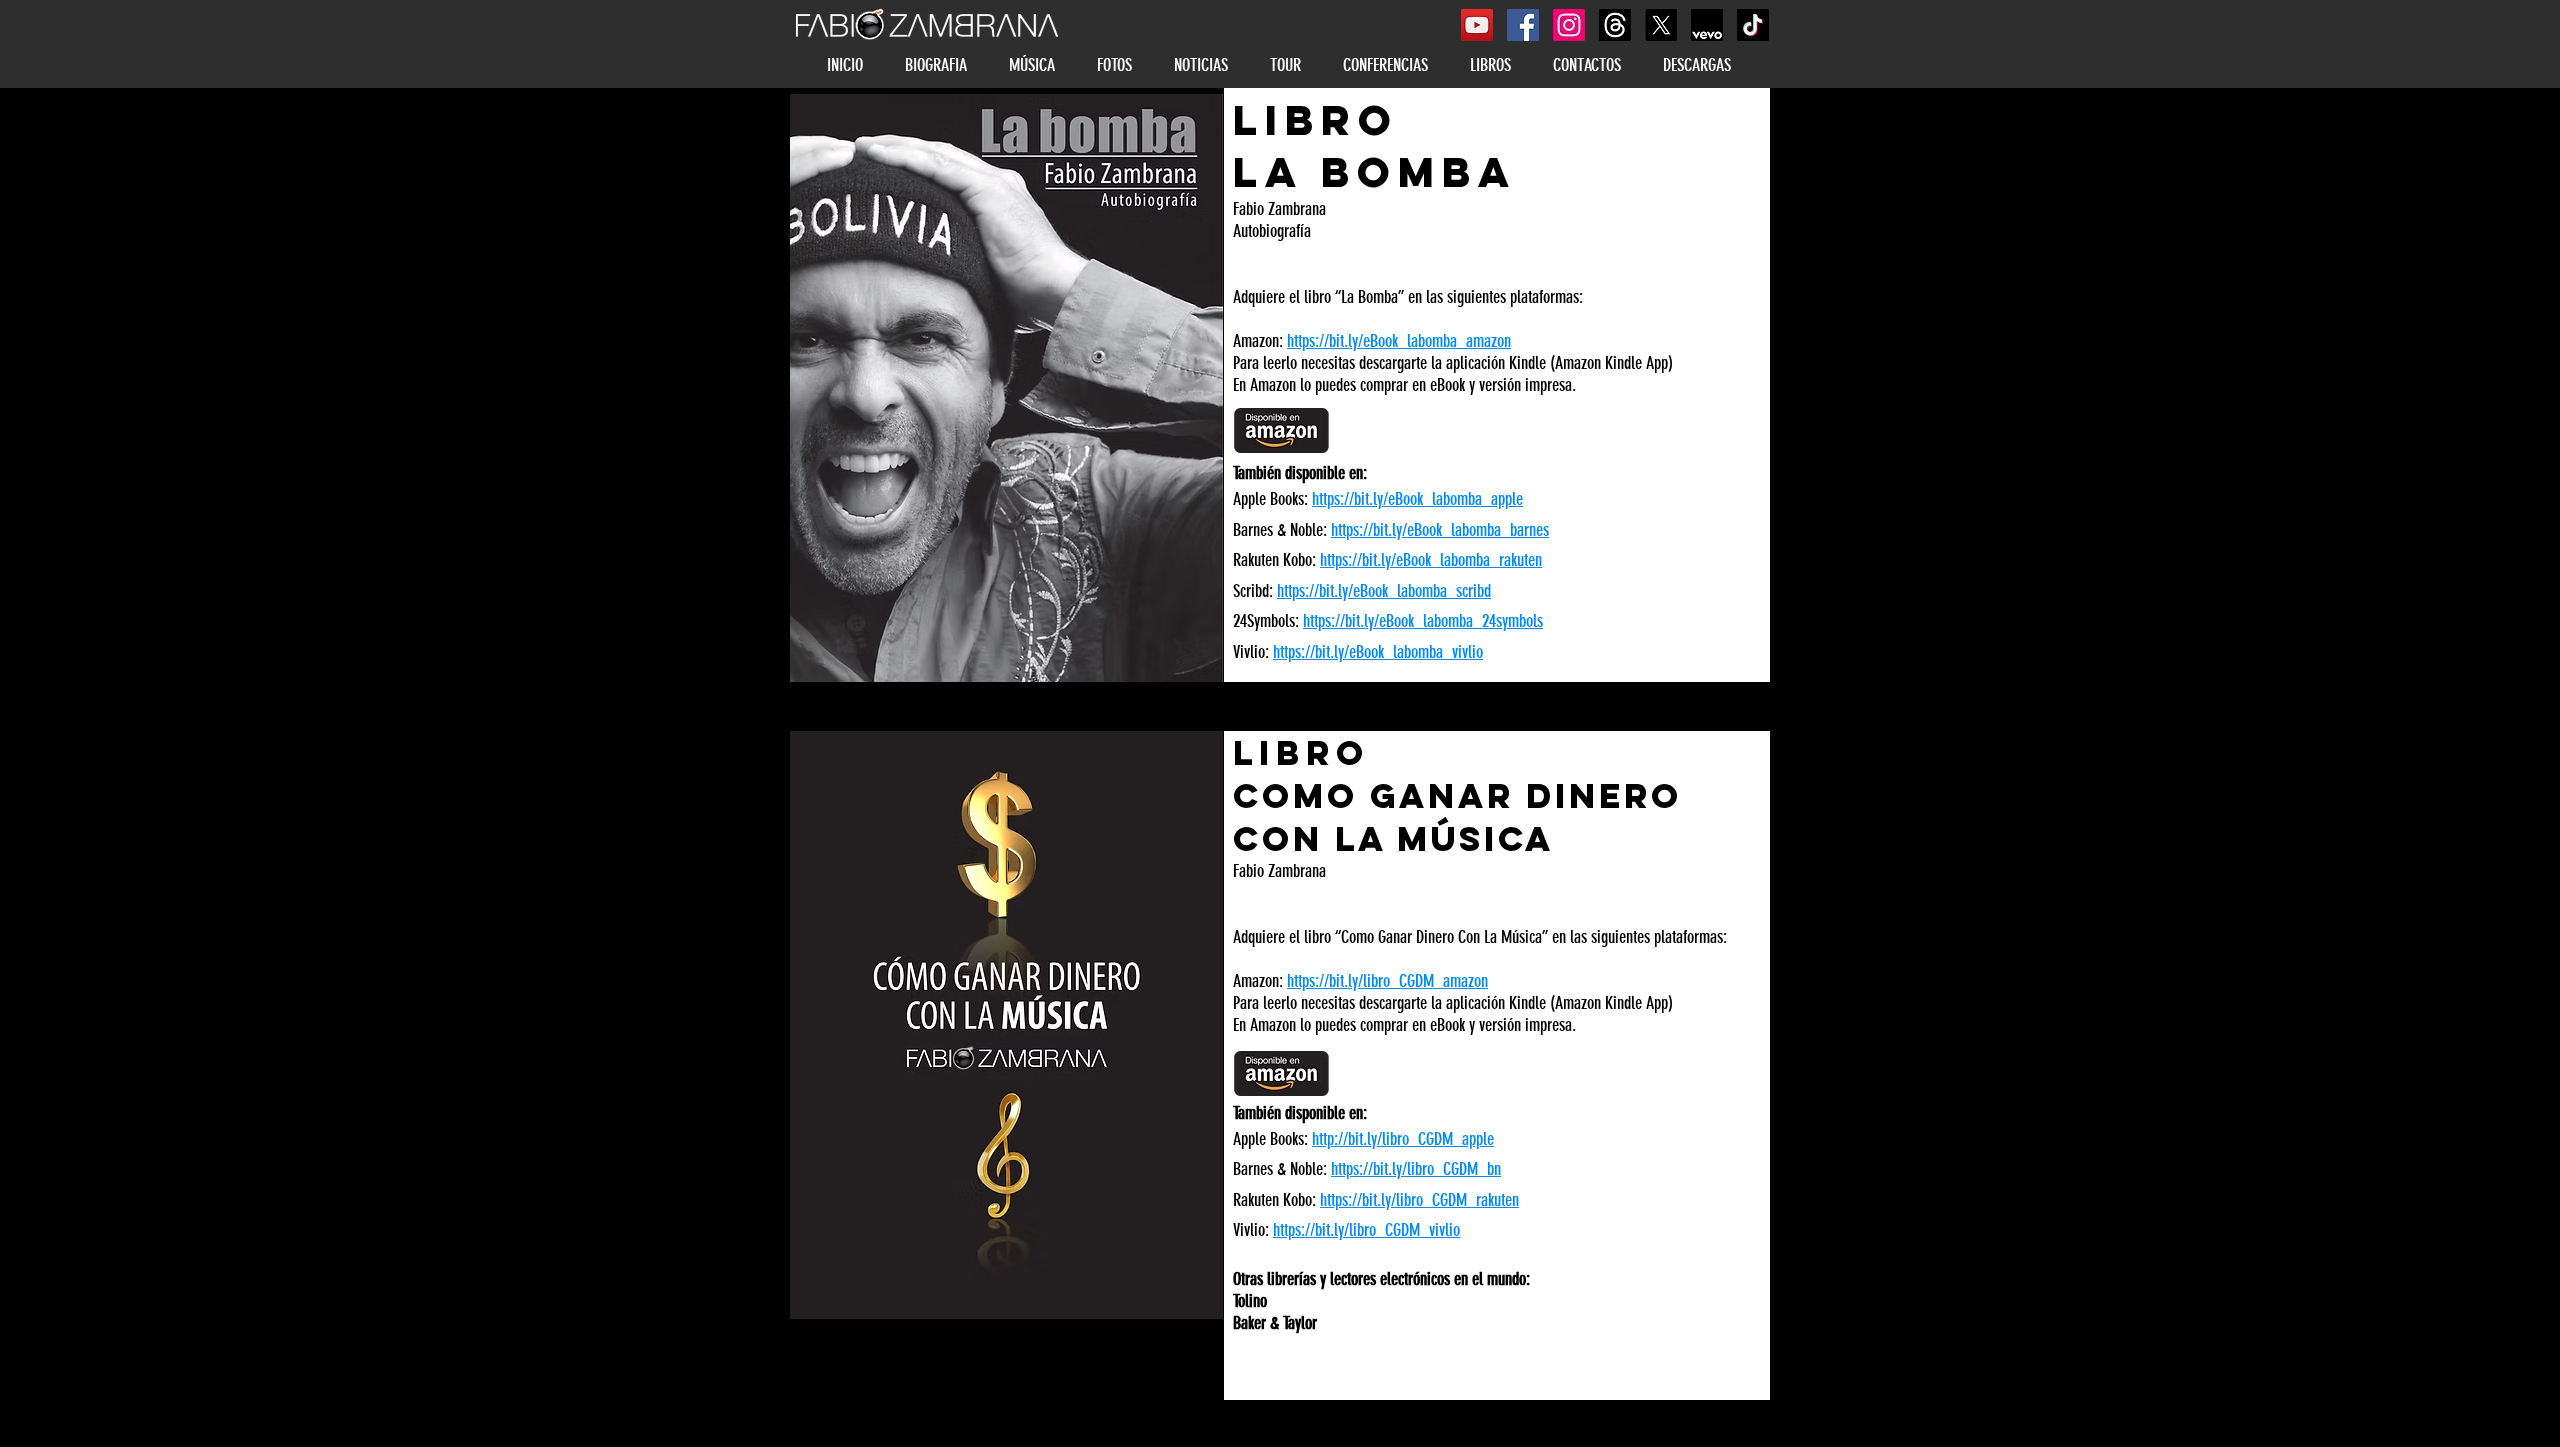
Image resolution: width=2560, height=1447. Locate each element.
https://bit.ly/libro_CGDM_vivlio (1366, 1230)
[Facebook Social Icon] (1523, 25)
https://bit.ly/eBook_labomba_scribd (1384, 591)
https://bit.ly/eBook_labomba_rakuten (1431, 560)
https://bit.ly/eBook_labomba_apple (1417, 499)
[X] (1661, 25)
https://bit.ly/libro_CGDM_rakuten (1419, 1200)
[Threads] (1615, 25)
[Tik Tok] (1753, 25)
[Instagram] (1569, 25)
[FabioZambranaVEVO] (1707, 25)
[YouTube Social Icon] (1477, 25)
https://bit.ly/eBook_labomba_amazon (1399, 341)
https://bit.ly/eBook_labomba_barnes (1440, 530)
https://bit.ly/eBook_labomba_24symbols (1423, 621)
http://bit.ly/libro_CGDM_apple (1403, 1139)
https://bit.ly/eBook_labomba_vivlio (1378, 652)
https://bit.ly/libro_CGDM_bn (1416, 1169)
